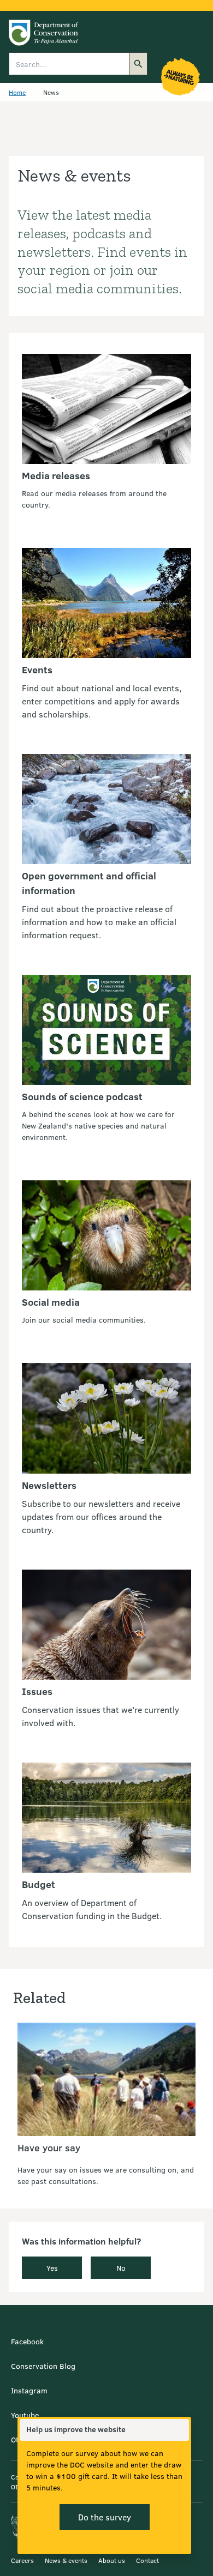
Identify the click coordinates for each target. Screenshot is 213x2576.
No (121, 2268)
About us (112, 2560)
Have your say (49, 2147)
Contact (147, 2560)
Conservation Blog (43, 2366)
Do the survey (105, 2517)
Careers (22, 2560)
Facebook (27, 2341)
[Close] (180, 2430)
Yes (52, 2268)
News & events (66, 2560)
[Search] (138, 64)
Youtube (25, 2415)
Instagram (29, 2390)
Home (17, 92)
